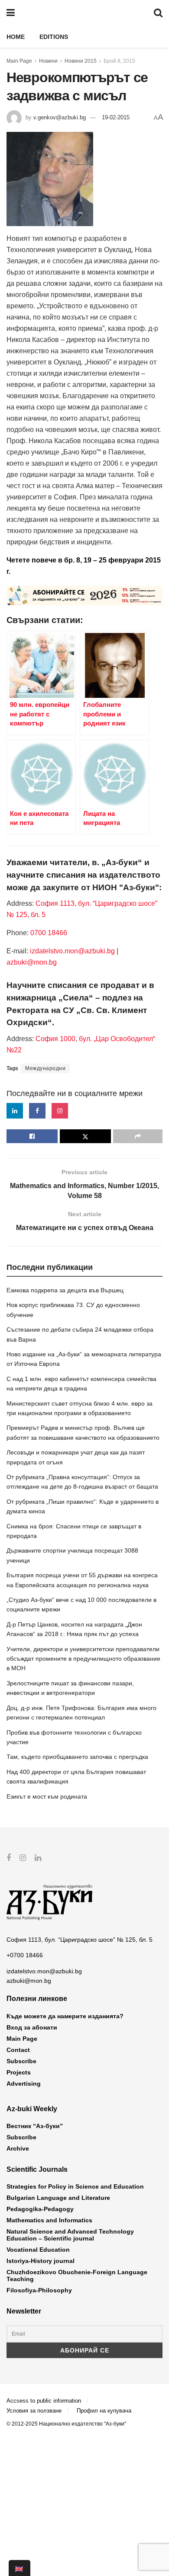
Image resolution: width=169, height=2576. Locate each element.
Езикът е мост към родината (47, 1796)
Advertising (24, 2084)
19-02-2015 (116, 117)
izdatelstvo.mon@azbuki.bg (72, 951)
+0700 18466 (25, 1955)
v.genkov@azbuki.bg (60, 117)
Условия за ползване (34, 2411)
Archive (18, 2148)
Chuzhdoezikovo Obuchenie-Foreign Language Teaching (77, 2276)
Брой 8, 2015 (119, 61)
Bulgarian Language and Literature (58, 2198)
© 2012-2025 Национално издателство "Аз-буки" (66, 2424)
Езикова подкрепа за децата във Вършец (65, 1290)
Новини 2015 (81, 61)
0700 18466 (49, 933)
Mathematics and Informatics (49, 2220)
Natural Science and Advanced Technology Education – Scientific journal (70, 2235)
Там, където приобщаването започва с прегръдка (77, 1757)
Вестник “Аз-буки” (35, 2126)
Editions (54, 37)
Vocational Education (38, 2250)
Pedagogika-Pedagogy (40, 2209)
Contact (18, 2050)
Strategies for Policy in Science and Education (75, 2186)
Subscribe (21, 2061)
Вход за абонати (32, 2027)
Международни (45, 1068)
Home (16, 37)
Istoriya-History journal (41, 2261)
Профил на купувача (104, 2411)
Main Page (19, 61)
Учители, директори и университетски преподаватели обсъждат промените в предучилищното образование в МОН (83, 1659)
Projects (19, 2072)
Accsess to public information (44, 2401)
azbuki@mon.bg (32, 962)
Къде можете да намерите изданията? (65, 2016)
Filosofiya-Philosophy (39, 2290)
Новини (48, 61)
